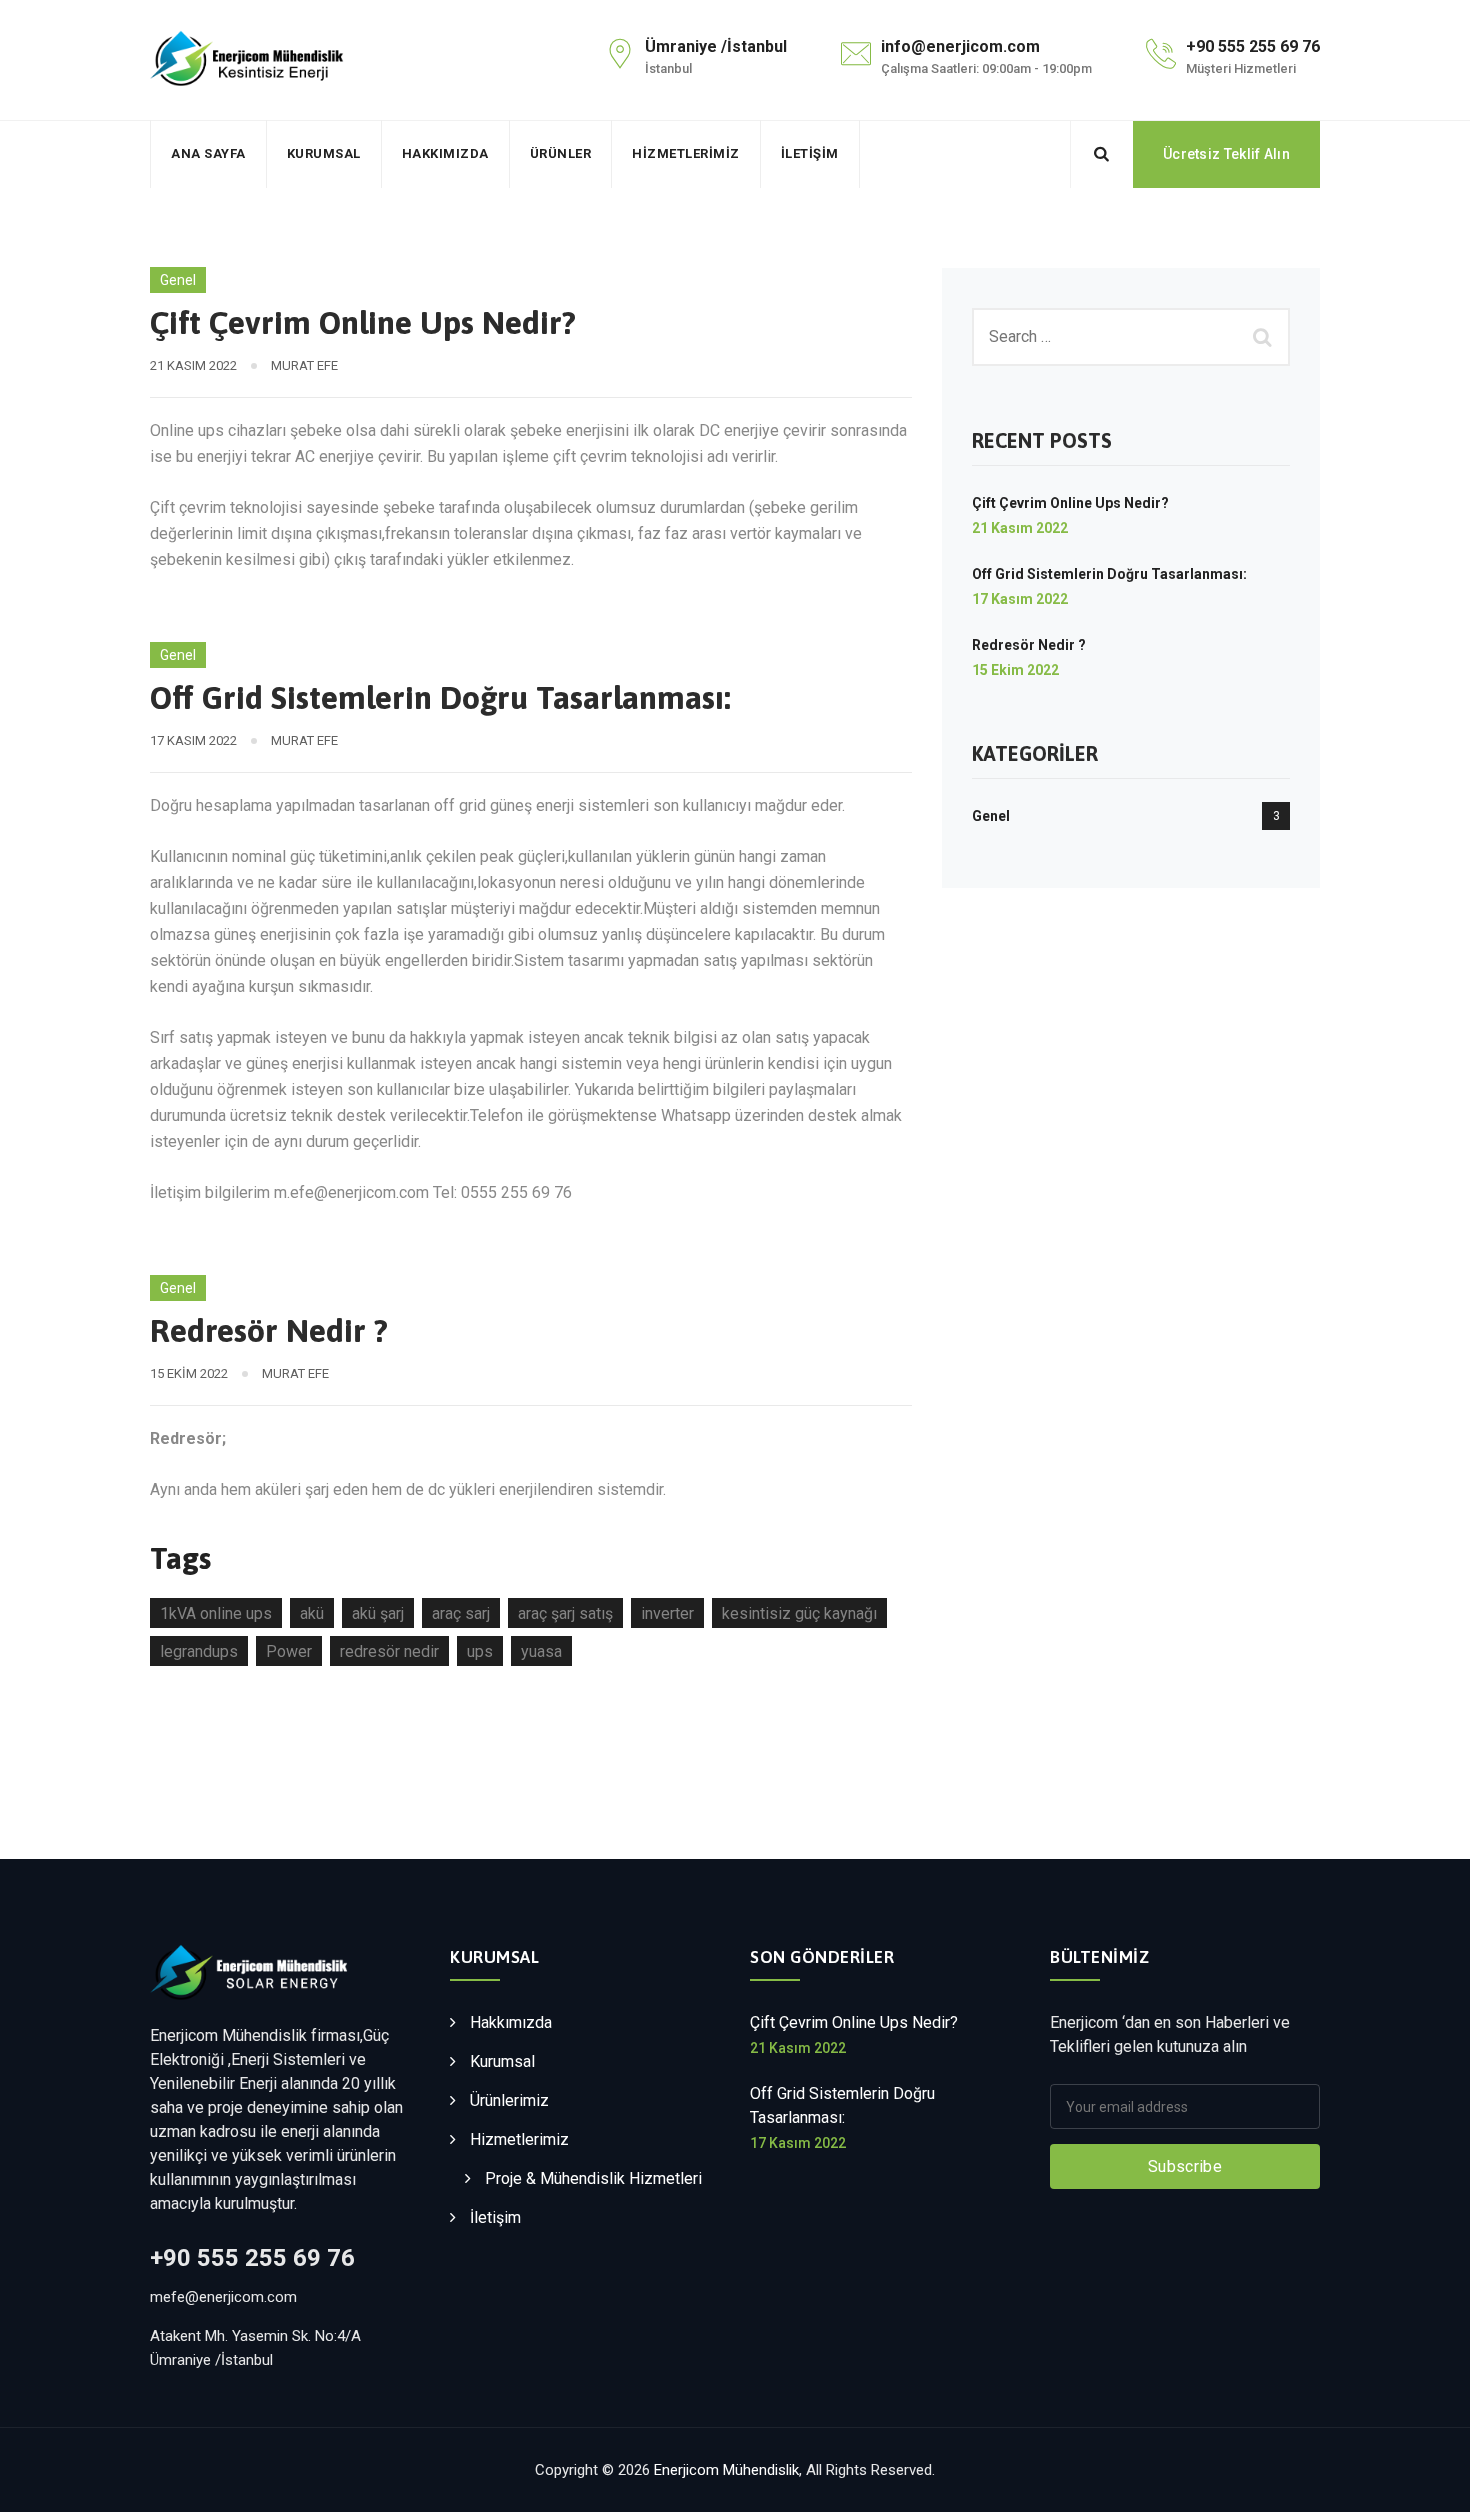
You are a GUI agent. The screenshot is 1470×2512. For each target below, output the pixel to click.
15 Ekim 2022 (1015, 670)
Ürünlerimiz (509, 2100)
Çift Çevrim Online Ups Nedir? (363, 322)
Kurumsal (324, 153)
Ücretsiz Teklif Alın (1226, 154)
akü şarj (378, 1613)
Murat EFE (304, 365)
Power (289, 1651)
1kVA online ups (216, 1613)
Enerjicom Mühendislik (726, 2470)
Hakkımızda (445, 153)
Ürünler (561, 153)
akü (312, 1613)
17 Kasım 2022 (1020, 599)
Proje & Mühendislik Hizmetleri (593, 2178)
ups (480, 1651)
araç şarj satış (565, 1613)
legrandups (199, 1651)
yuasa (541, 1651)
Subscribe (1185, 2166)
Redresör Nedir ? (269, 1330)
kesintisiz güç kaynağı (799, 1613)
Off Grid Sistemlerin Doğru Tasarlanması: (440, 697)
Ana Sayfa (208, 153)
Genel (178, 280)
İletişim (810, 153)
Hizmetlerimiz (686, 153)
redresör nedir (389, 1651)
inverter (667, 1613)
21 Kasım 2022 (1020, 528)
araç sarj (461, 1613)
